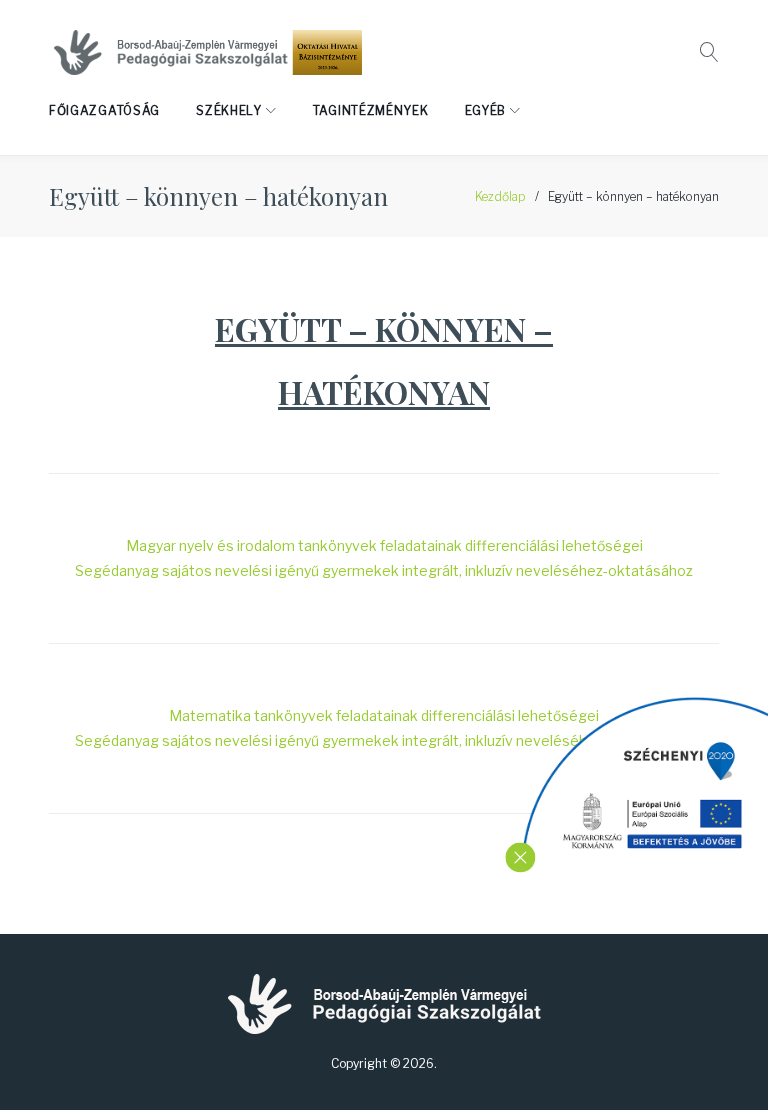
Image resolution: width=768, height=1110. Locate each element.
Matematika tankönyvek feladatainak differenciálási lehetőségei (384, 715)
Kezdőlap (500, 196)
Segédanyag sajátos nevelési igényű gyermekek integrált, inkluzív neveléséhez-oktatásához (384, 570)
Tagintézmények (371, 110)
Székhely (229, 110)
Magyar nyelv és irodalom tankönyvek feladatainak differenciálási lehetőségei (384, 545)
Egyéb (486, 110)
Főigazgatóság (104, 110)
